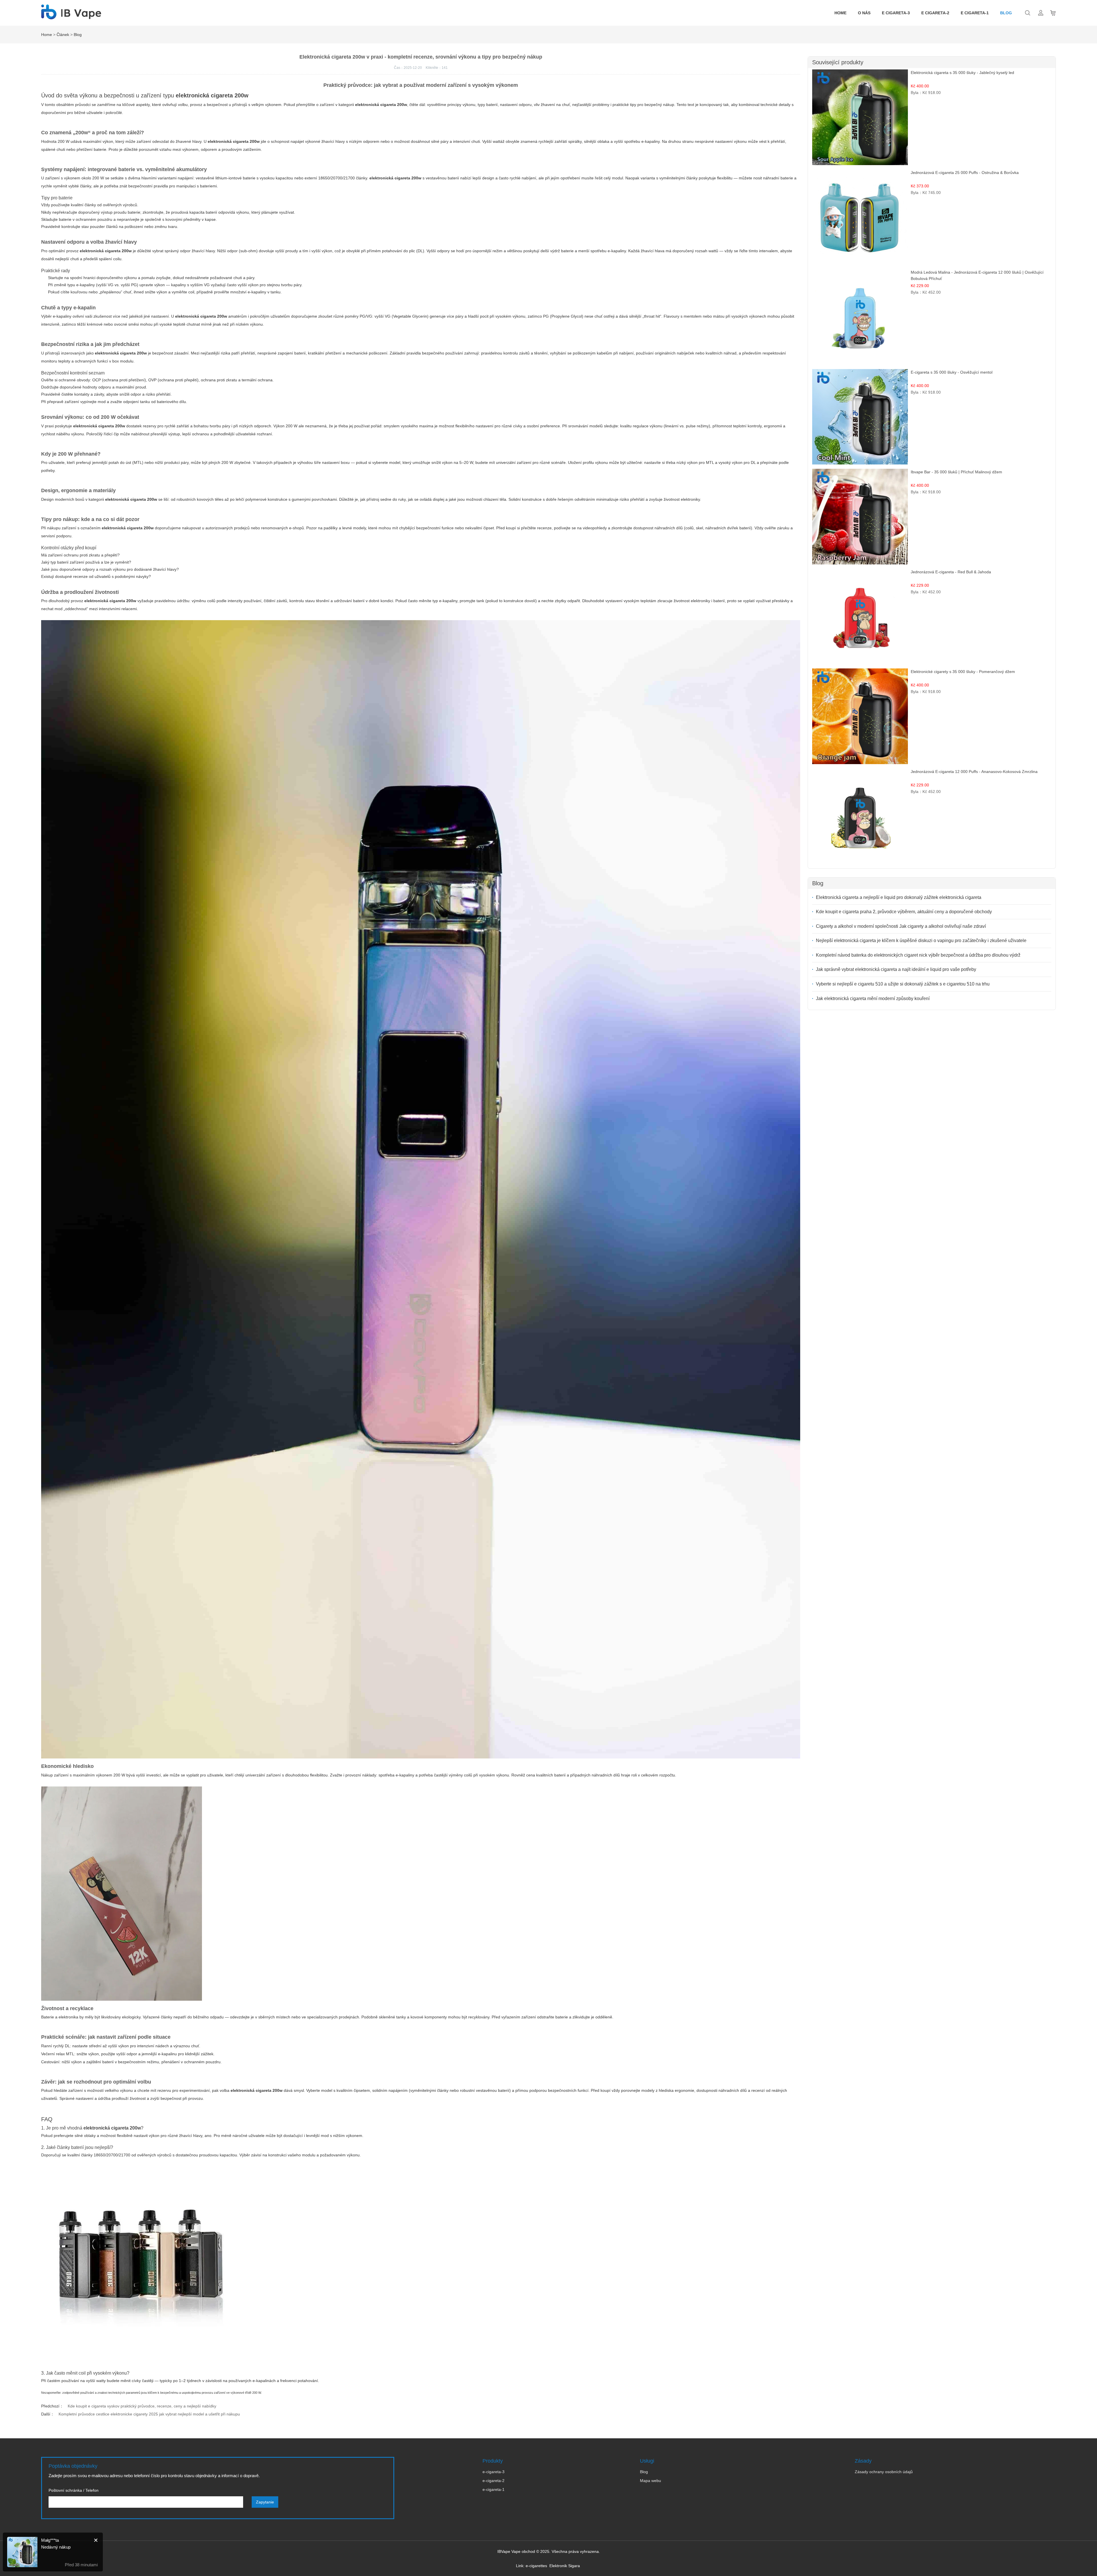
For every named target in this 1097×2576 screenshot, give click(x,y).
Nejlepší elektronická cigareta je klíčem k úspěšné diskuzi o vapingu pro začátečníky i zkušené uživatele (921, 941)
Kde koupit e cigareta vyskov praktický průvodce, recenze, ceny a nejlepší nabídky (142, 2406)
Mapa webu (650, 2481)
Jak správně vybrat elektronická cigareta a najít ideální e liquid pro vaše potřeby (896, 969)
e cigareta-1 (975, 13)
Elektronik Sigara (565, 2566)
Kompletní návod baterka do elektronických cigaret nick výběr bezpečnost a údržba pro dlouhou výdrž (918, 955)
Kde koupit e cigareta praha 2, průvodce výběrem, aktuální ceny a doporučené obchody (904, 912)
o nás (864, 13)
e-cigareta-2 (494, 2481)
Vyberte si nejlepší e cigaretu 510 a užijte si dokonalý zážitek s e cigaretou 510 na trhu (903, 984)
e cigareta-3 (896, 13)
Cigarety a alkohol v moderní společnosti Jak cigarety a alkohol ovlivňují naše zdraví (901, 926)
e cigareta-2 (935, 13)
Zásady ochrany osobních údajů (884, 2472)
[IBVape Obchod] (71, 16)
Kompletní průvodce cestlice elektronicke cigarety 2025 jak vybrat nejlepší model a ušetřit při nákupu (149, 2414)
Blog (1006, 13)
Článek (63, 35)
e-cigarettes (536, 2566)
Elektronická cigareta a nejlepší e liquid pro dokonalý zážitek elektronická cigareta (899, 897)
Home (840, 13)
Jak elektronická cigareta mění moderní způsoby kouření (873, 998)
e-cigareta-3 (494, 2472)
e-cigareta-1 (494, 2489)
